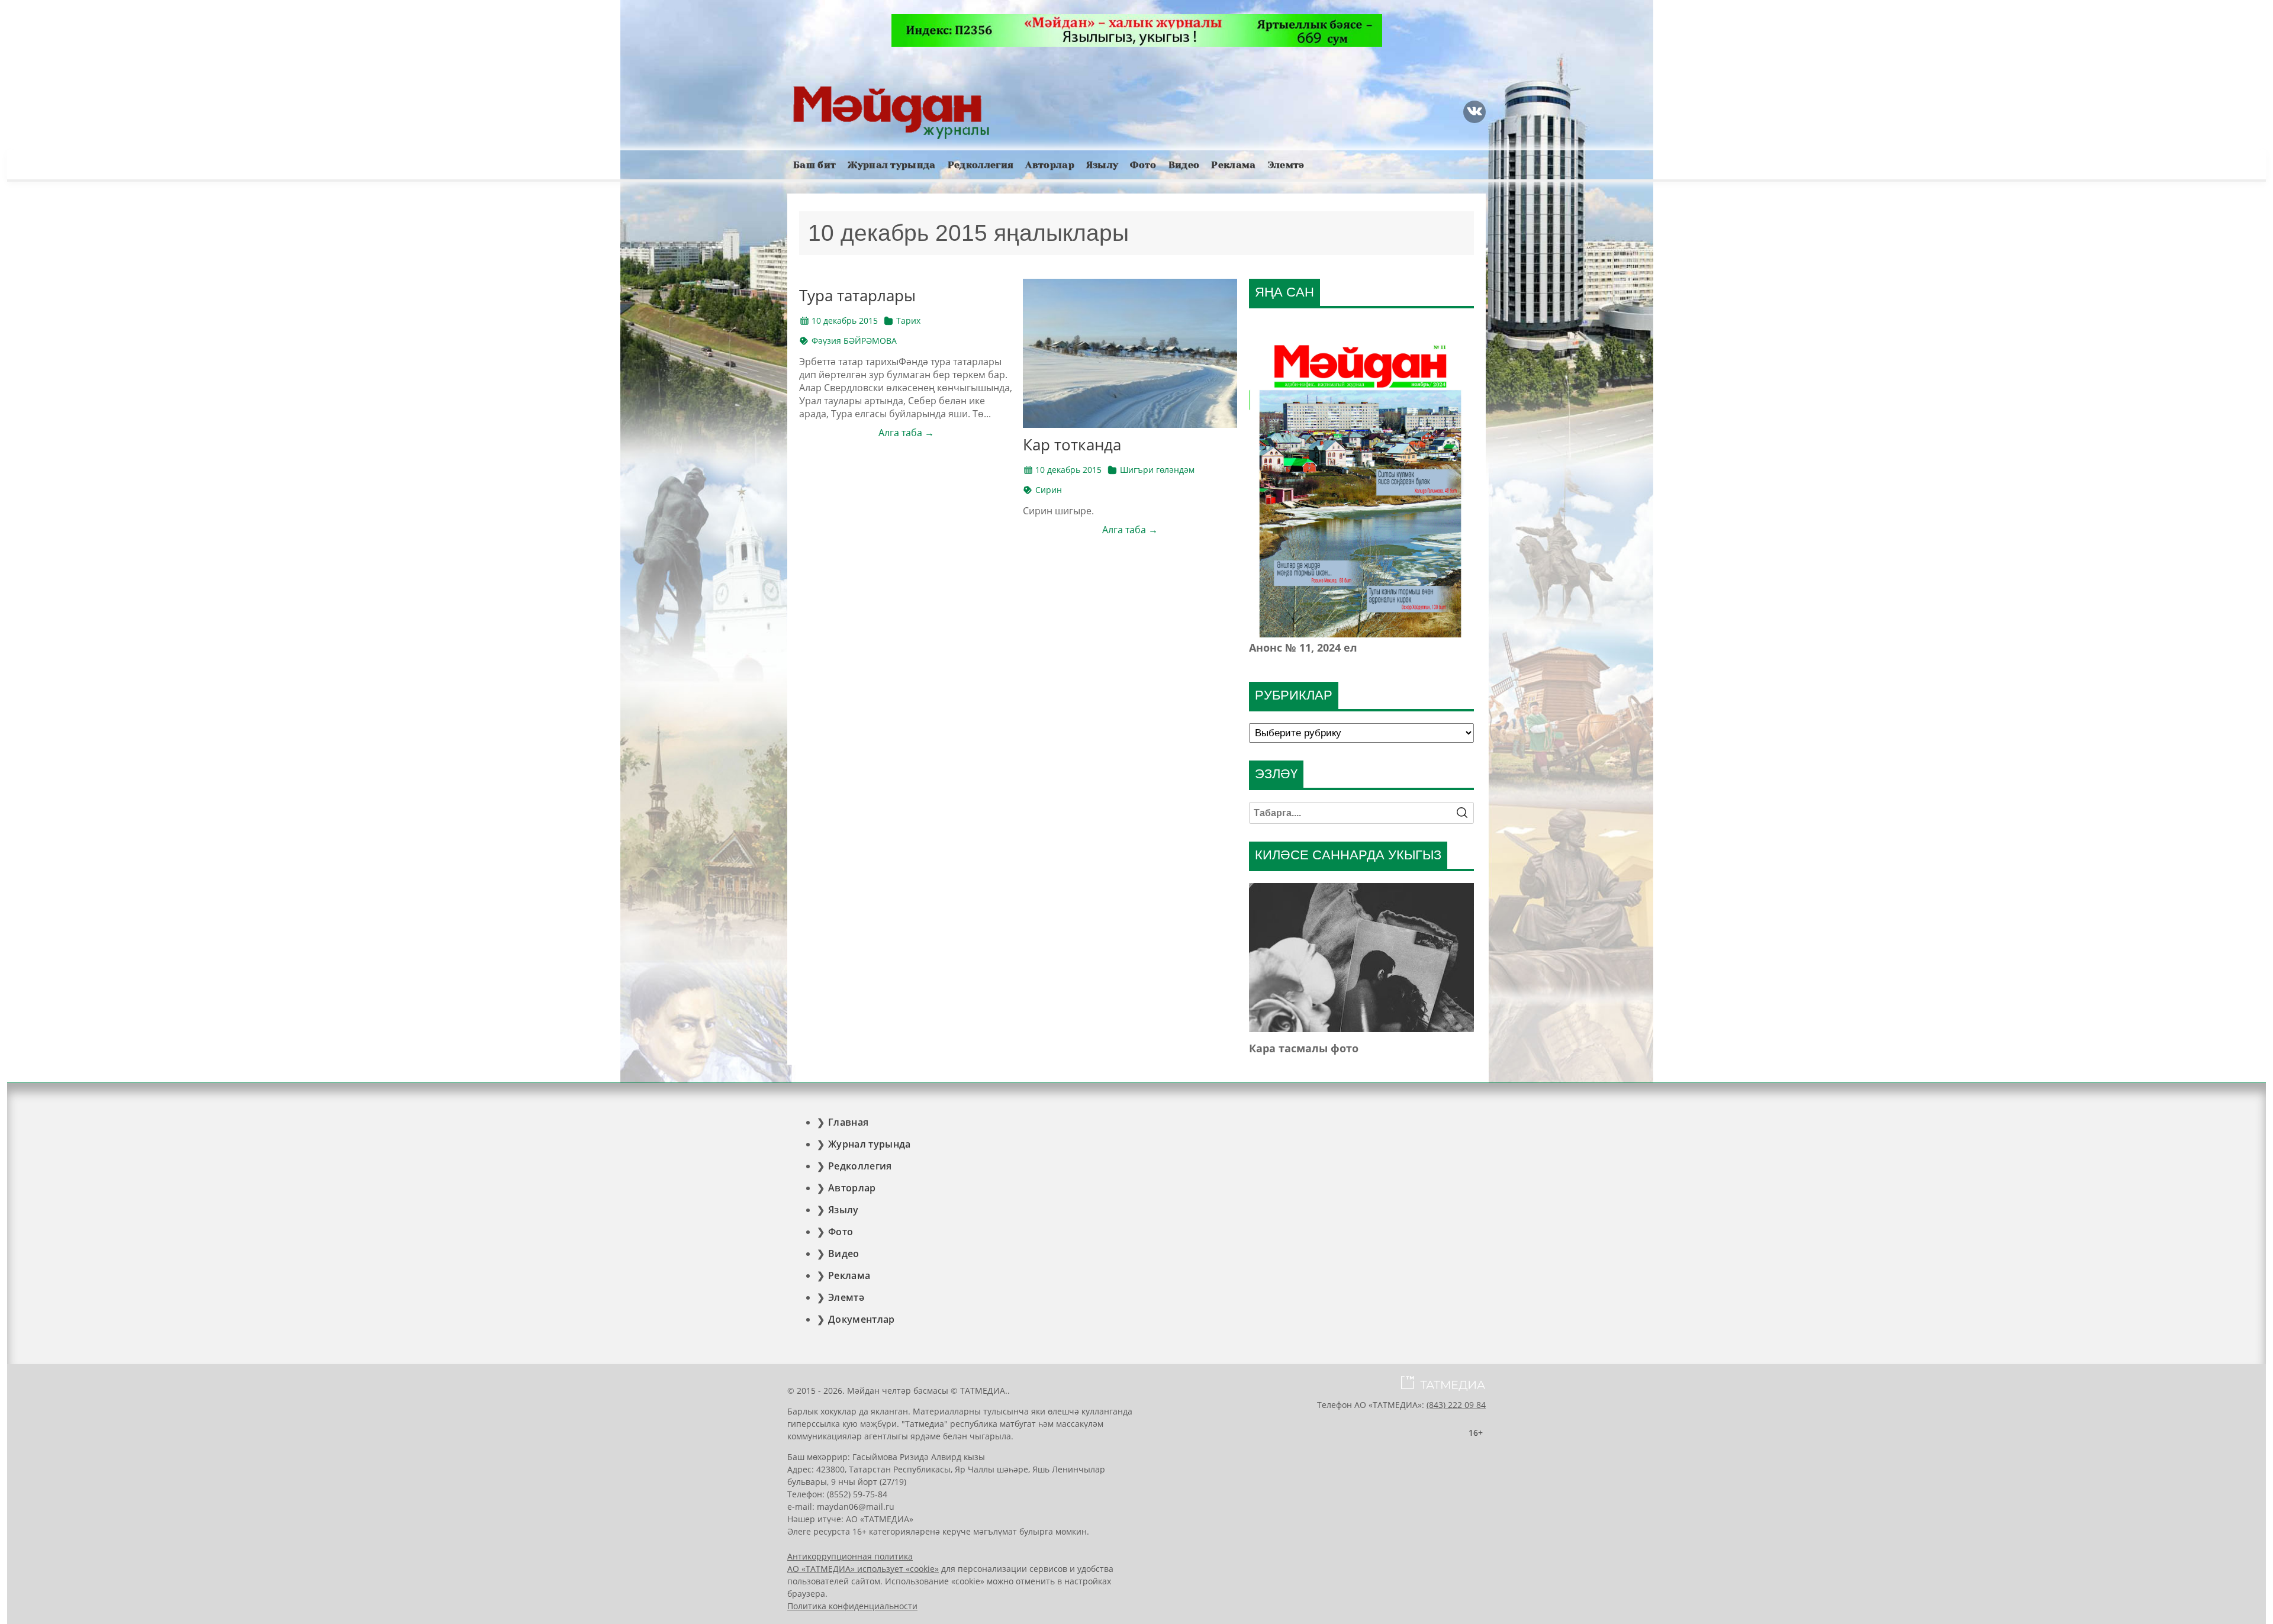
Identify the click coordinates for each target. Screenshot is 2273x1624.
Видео (1184, 165)
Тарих (908, 320)
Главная (848, 1122)
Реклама (1233, 165)
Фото (1143, 165)
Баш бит (814, 165)
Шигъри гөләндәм (1157, 470)
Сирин (1049, 490)
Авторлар (1050, 165)
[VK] (1474, 112)
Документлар (862, 1319)
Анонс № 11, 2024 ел (1303, 647)
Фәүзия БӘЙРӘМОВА (854, 341)
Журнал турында (891, 165)
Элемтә (1286, 165)
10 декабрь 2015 (845, 320)
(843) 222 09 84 (1456, 1405)
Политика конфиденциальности (852, 1606)
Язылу (1102, 165)
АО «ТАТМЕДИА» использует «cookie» (863, 1569)
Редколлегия (981, 165)
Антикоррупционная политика (850, 1556)
